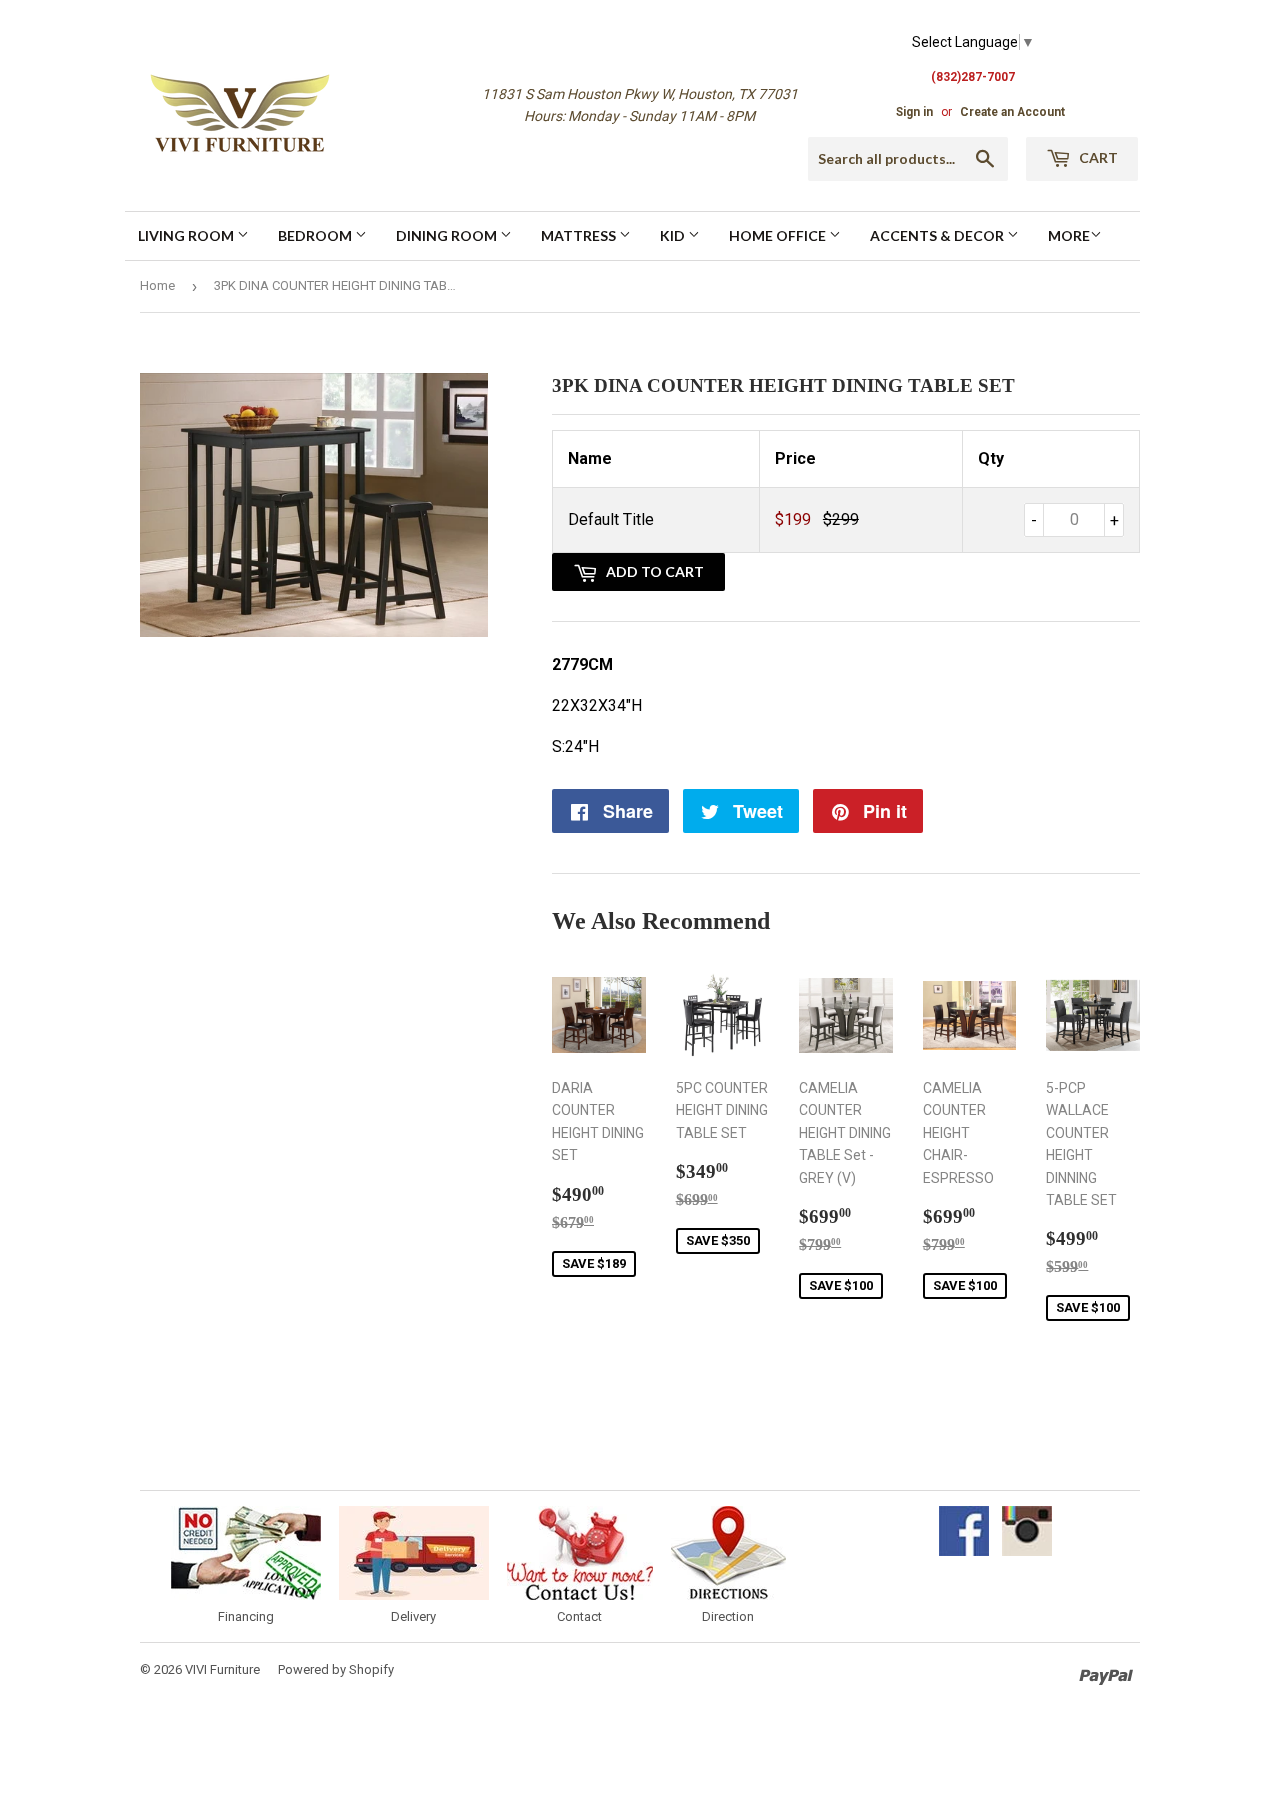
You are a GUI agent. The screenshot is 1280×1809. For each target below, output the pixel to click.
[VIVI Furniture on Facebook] (964, 1551)
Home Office (779, 235)
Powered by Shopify (336, 1669)
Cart (1097, 157)
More (1069, 235)
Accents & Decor (938, 235)
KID (674, 235)
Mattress (580, 235)
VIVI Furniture (222, 1669)
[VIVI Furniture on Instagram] (1027, 1551)
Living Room (187, 235)
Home (157, 285)
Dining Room (448, 235)
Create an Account (1012, 112)
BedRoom (316, 235)
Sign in (914, 112)
